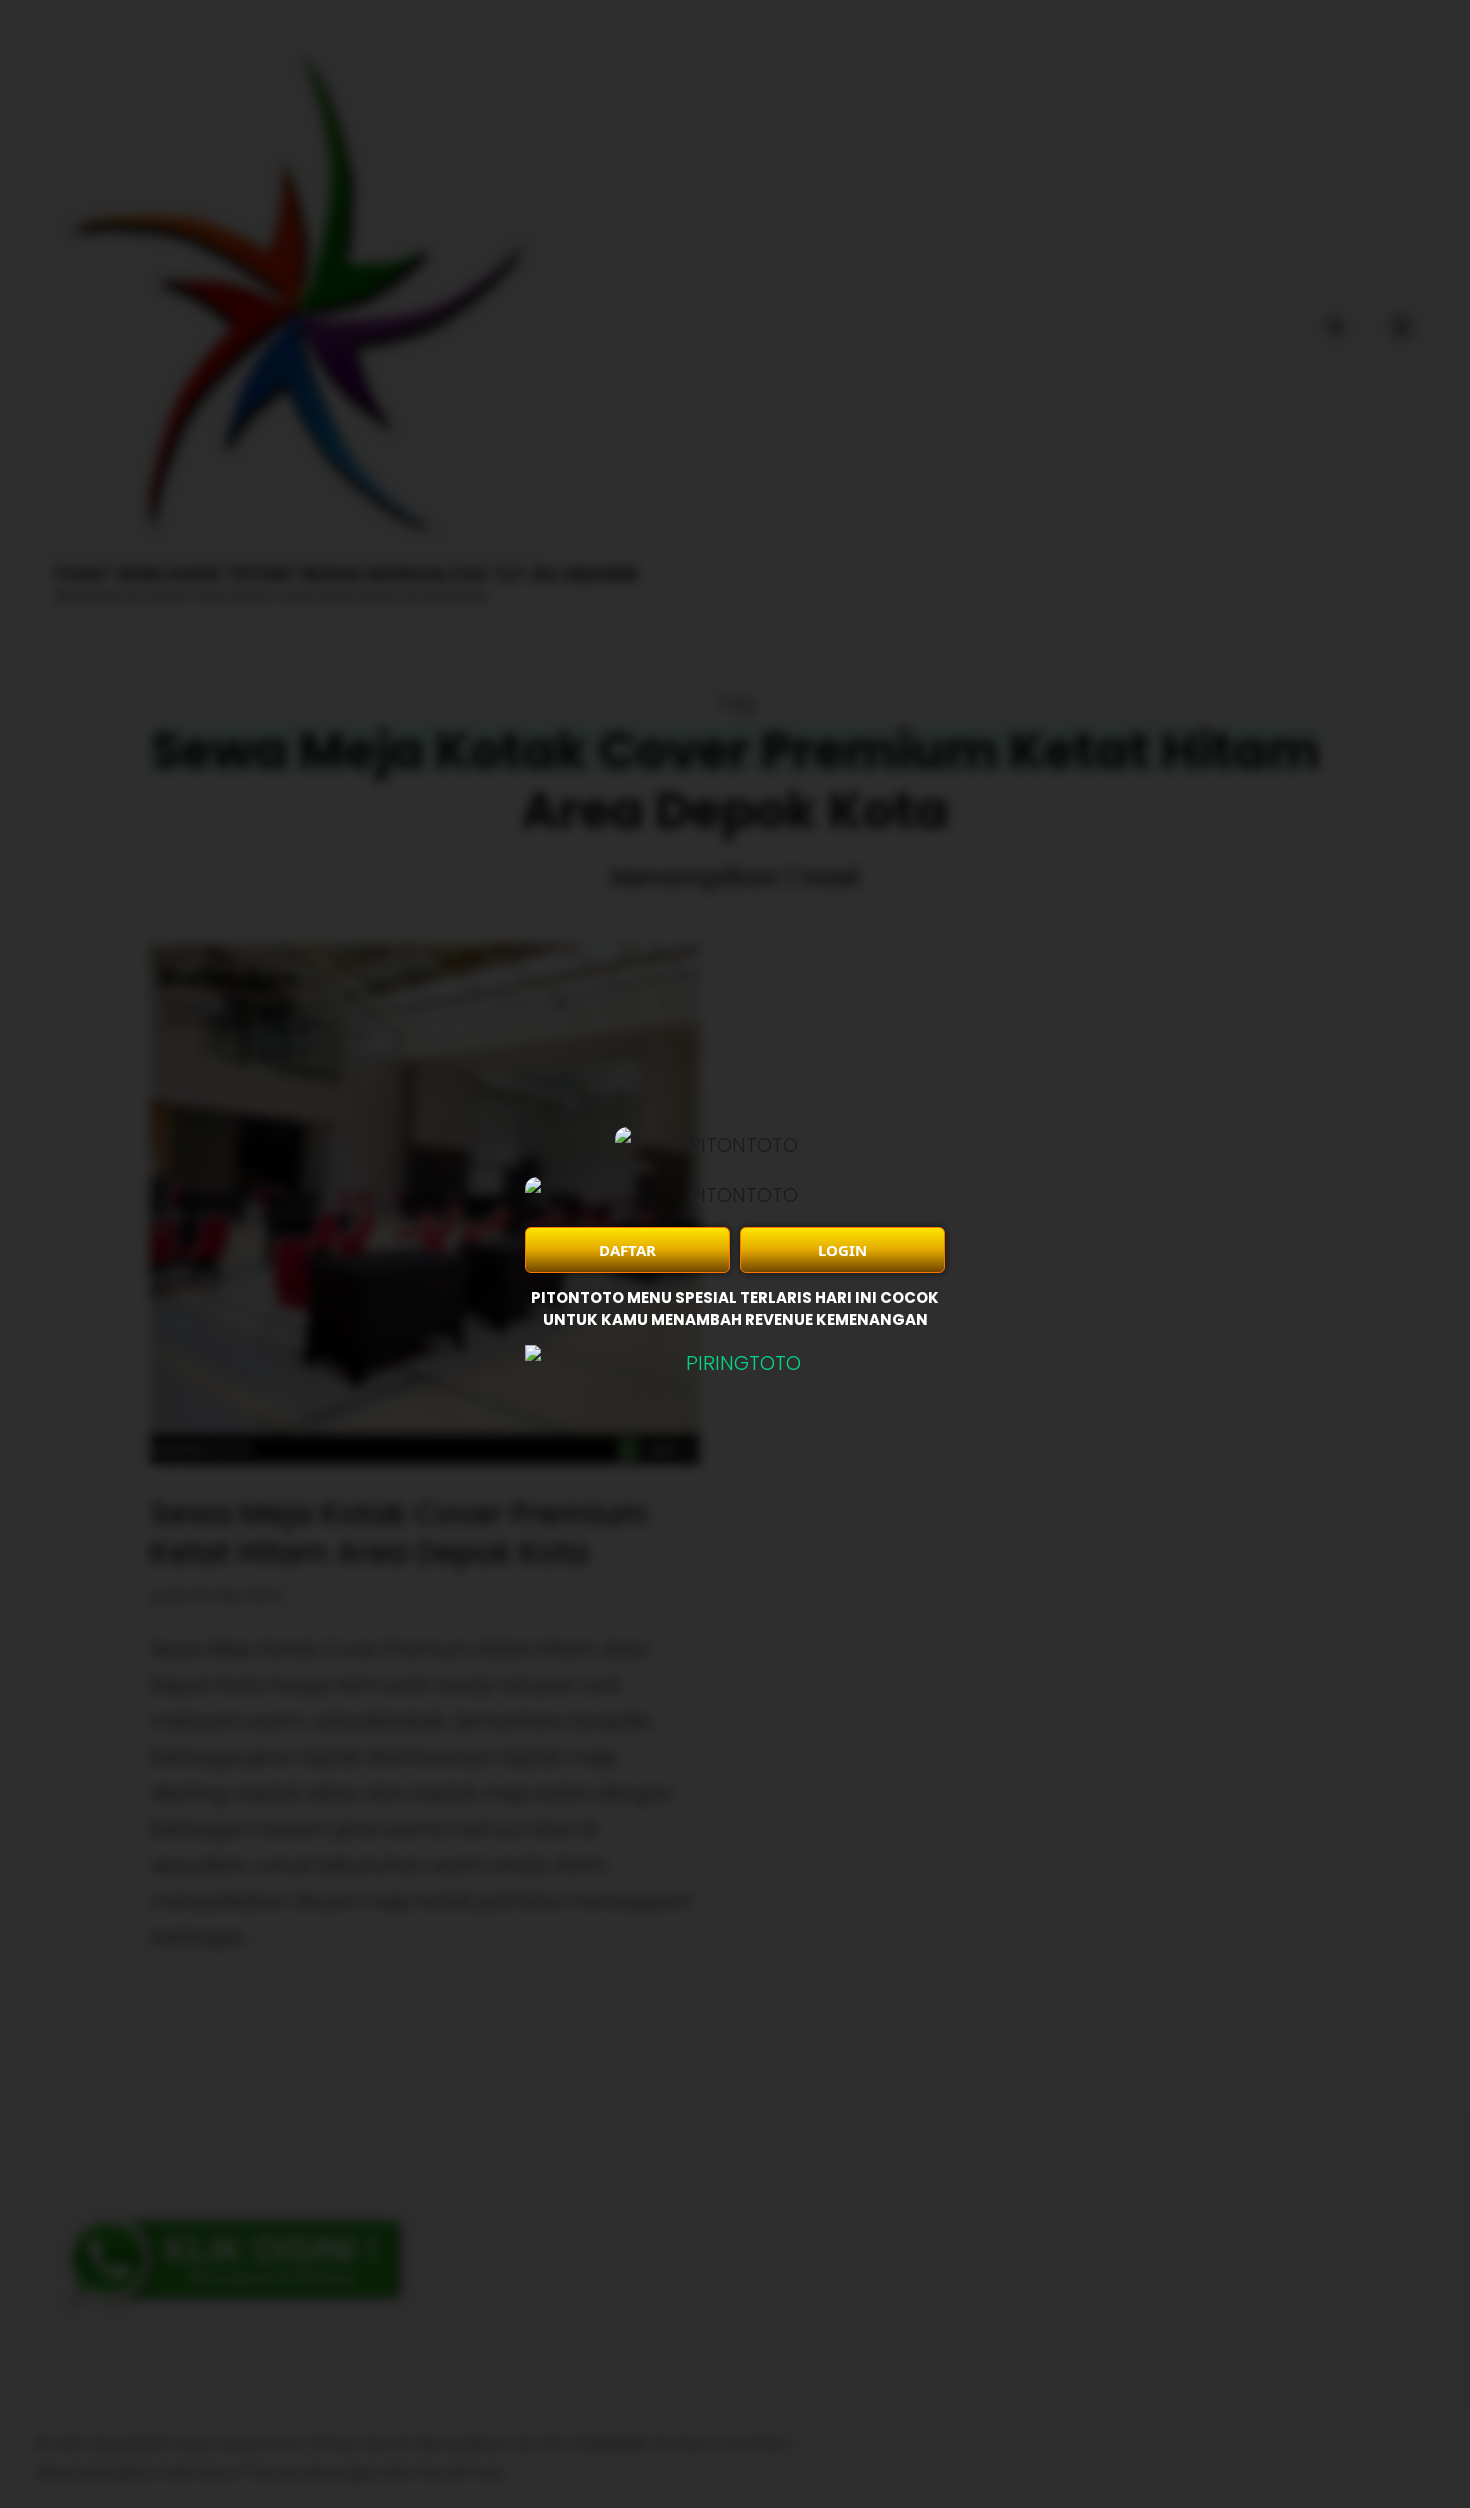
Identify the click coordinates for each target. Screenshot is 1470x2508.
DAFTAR (627, 1250)
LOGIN (842, 1250)
